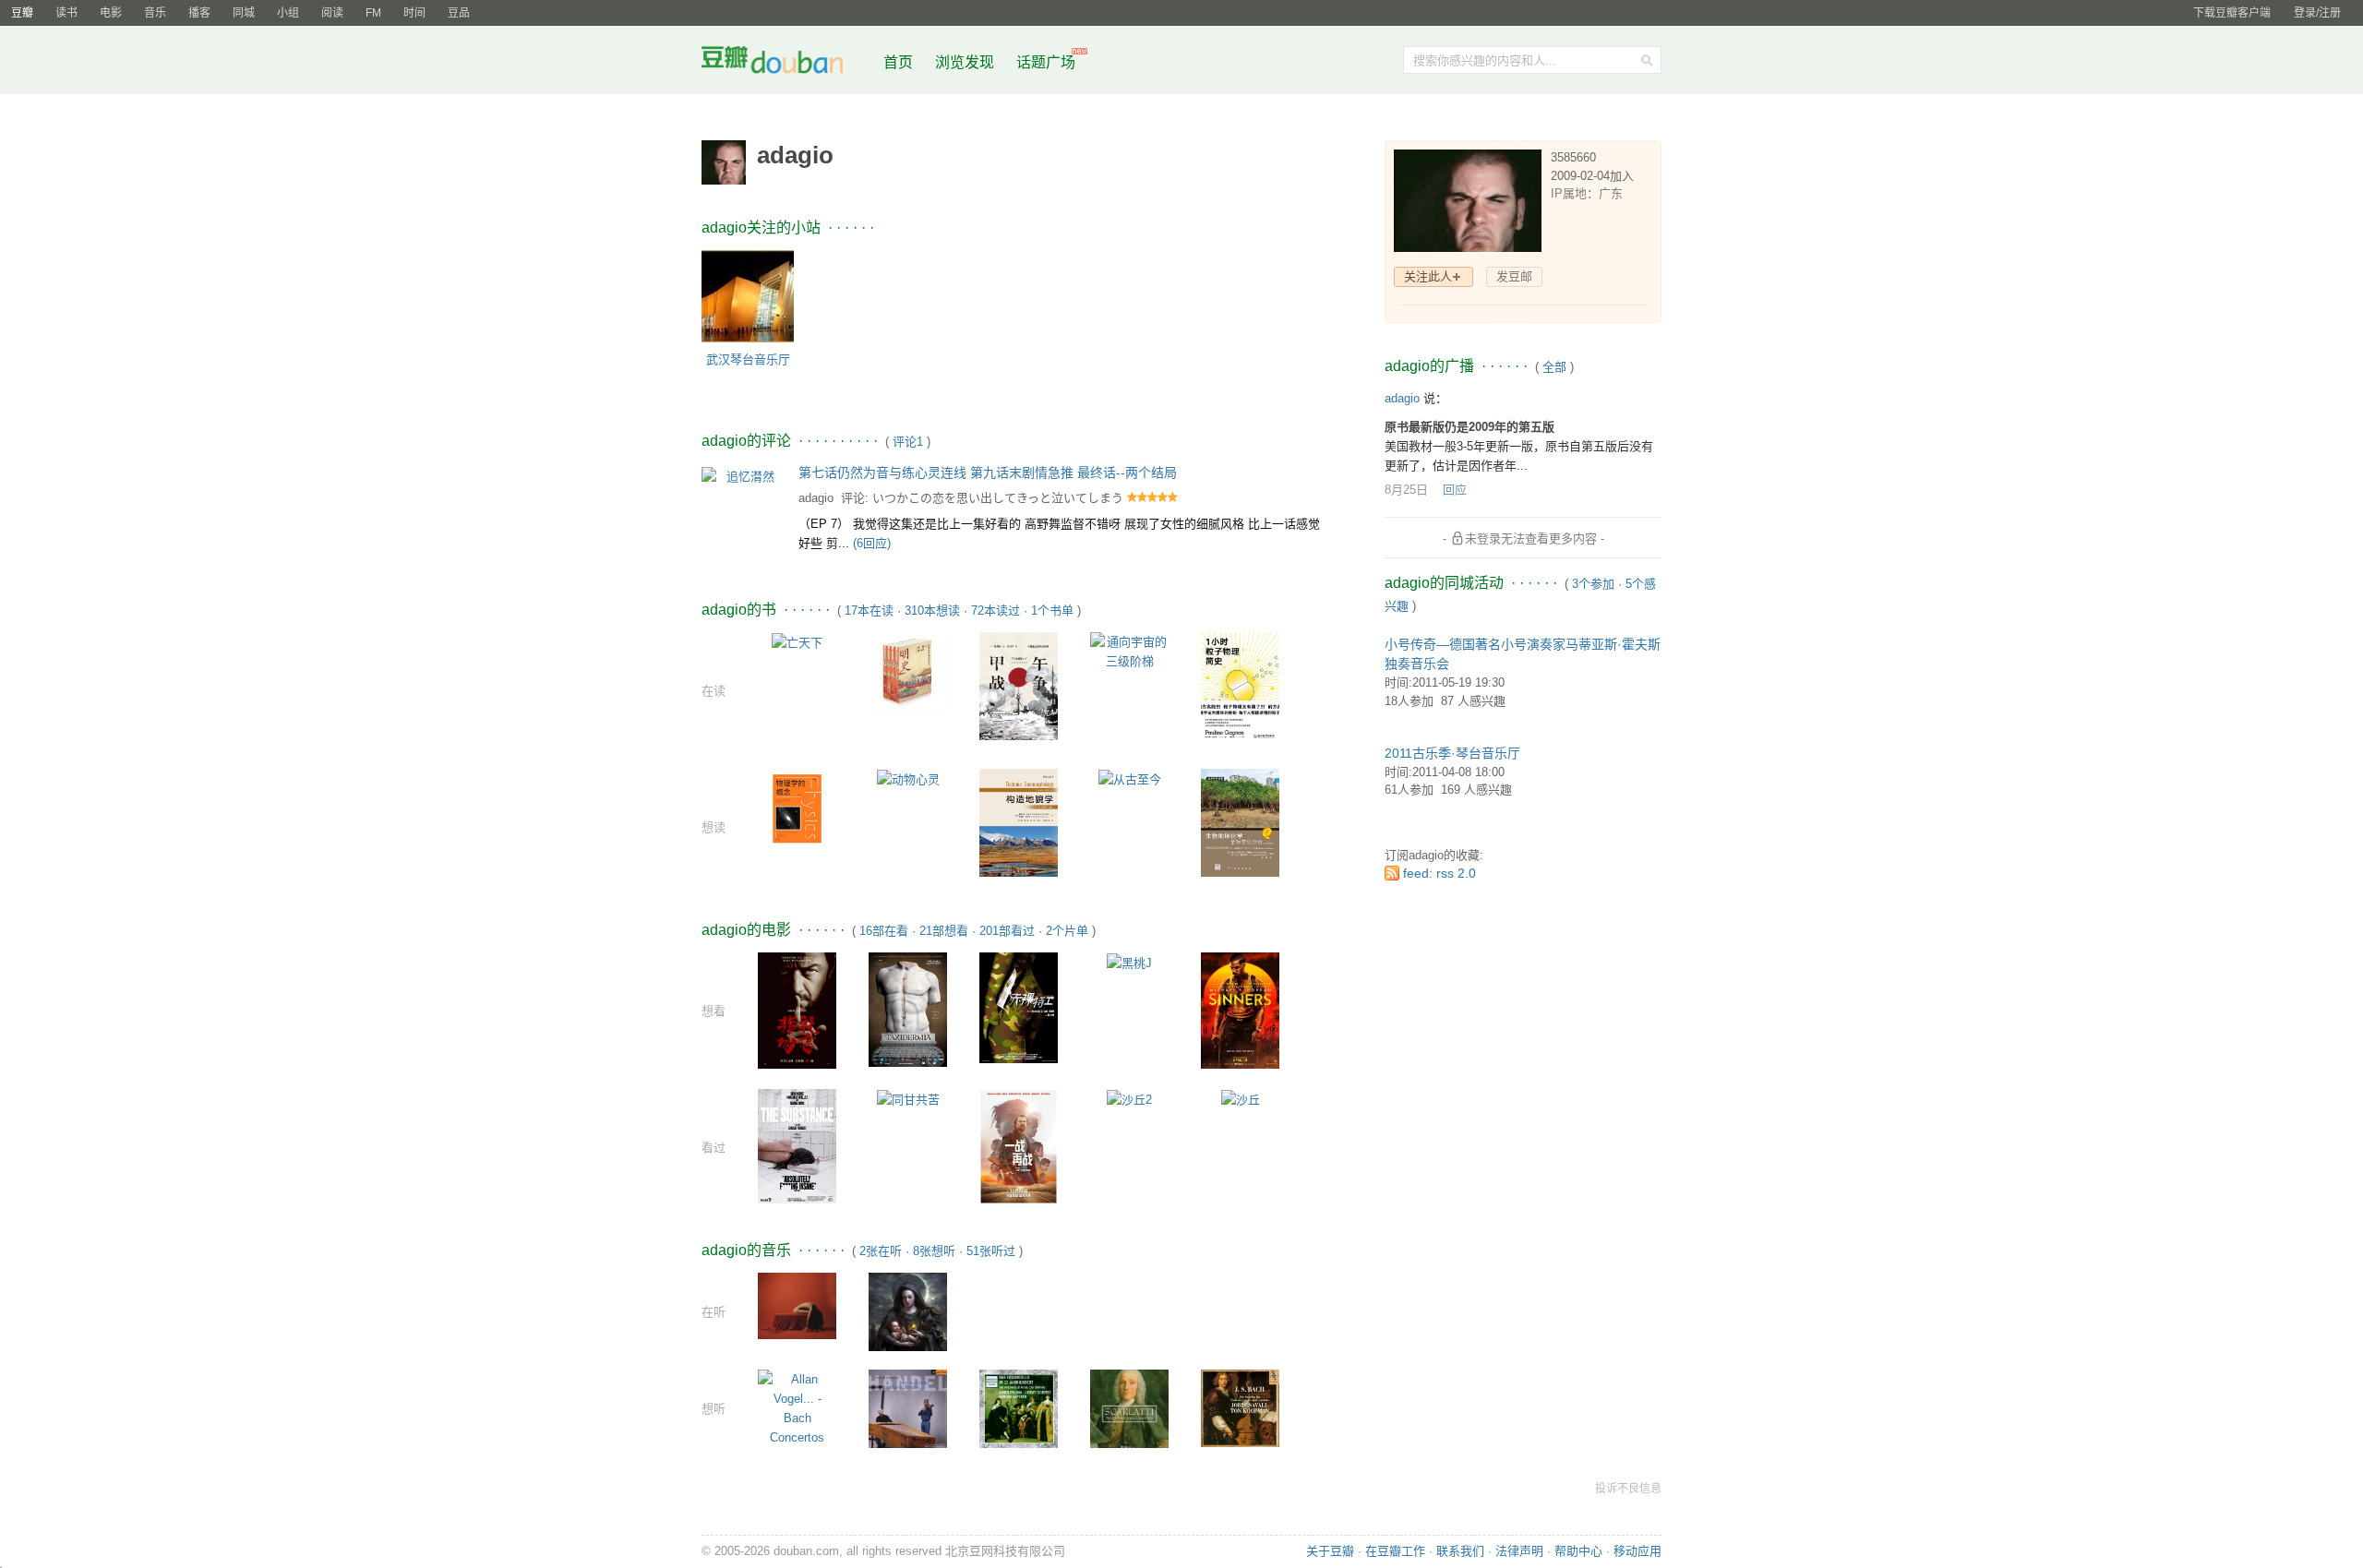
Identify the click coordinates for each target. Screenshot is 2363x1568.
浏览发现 (966, 62)
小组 (288, 13)
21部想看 (944, 931)
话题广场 (1046, 62)
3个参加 (1593, 584)
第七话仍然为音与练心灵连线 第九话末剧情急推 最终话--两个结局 (988, 473)
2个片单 (1067, 931)
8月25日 (1406, 490)
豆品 (459, 13)
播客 (199, 13)
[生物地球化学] (1240, 822)
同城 (244, 13)
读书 (66, 13)
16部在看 (884, 931)
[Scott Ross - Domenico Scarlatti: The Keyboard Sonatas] (1129, 1408)
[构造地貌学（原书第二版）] (1019, 822)
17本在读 (869, 610)
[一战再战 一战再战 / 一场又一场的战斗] (1019, 1146)
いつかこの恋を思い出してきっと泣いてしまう (998, 498)
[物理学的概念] (797, 807)
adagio (816, 498)
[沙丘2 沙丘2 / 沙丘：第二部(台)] (1129, 1099)
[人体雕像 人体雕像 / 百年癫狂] (908, 1008)
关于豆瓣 (1330, 1551)
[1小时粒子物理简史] (1240, 686)
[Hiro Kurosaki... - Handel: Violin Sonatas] (908, 1408)
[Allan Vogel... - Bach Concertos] (797, 1407)
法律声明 (1519, 1551)
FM (373, 13)
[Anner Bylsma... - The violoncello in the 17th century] (1019, 1408)
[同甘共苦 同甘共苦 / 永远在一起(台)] (908, 1099)
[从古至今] (1130, 778)
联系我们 (1460, 1551)
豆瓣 (22, 13)
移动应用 (1637, 1551)
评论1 (908, 442)
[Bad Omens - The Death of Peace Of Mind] (797, 1305)
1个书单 (1052, 610)
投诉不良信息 (1628, 1489)
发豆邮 (1514, 276)
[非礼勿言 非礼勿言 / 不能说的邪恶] (797, 1009)
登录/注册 (2317, 13)
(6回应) (872, 543)
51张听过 (991, 1251)
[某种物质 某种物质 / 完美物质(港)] (797, 1145)
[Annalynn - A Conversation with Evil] (908, 1311)
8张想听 (934, 1251)
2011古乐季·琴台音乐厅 (1452, 753)
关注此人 (1428, 276)
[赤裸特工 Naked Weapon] (1019, 1006)
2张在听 (881, 1251)
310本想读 (932, 610)
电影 (111, 13)
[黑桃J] (1129, 962)
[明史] (908, 670)
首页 (898, 62)
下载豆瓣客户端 (2232, 13)
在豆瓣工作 (1395, 1551)
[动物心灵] (908, 778)
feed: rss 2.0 (1439, 873)
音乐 (155, 13)
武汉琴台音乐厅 (748, 359)
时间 (414, 13)
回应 (1455, 490)
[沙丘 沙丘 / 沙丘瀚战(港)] (1241, 1099)
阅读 (332, 13)
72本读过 (996, 610)
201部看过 (1007, 931)
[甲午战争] (1019, 685)
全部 (1554, 367)
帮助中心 (1578, 1551)
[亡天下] (797, 642)
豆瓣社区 (786, 63)
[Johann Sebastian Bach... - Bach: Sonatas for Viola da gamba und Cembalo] (1240, 1407)
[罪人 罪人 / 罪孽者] (1240, 1009)
